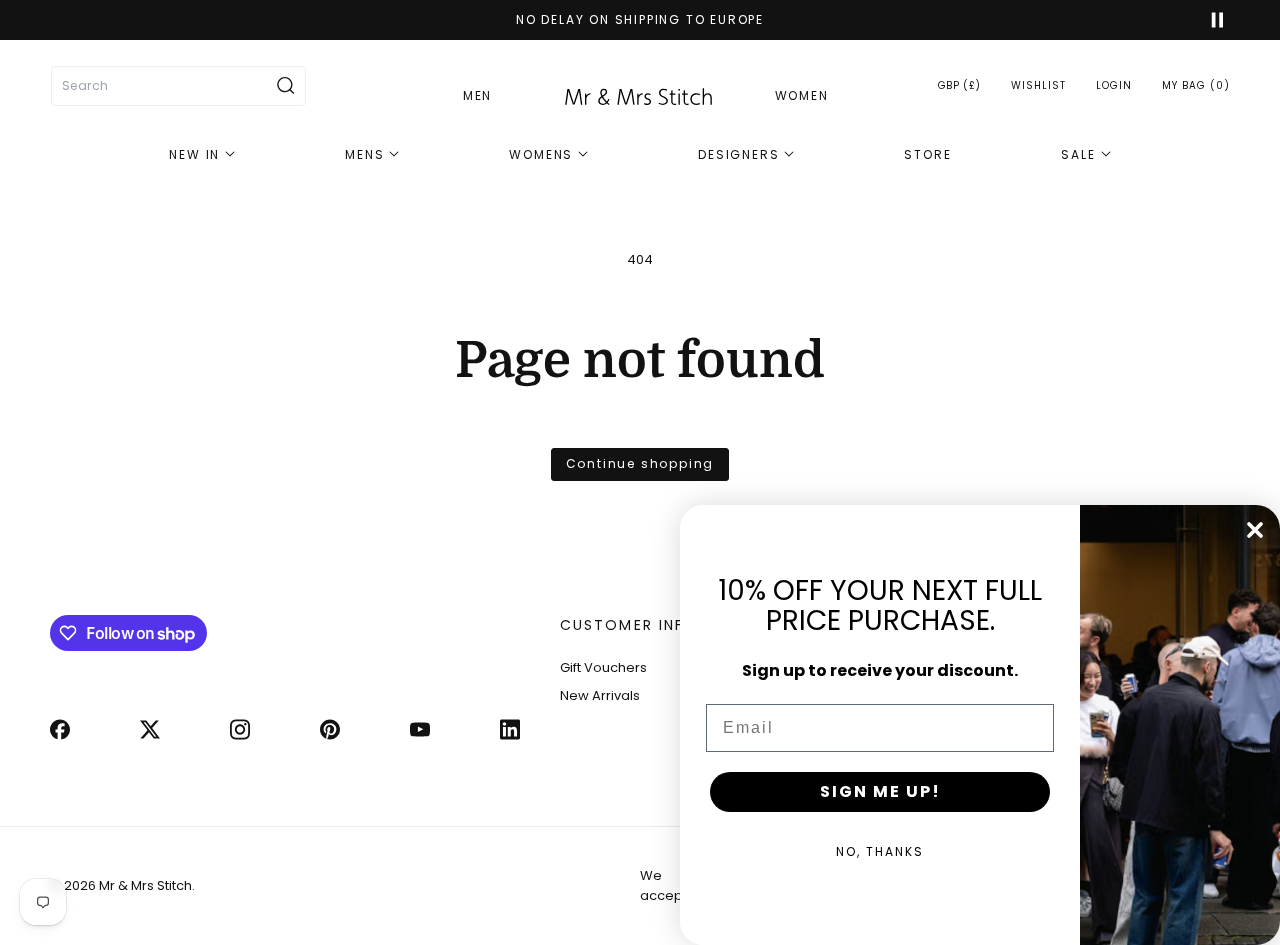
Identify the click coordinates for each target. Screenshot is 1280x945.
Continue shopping (640, 463)
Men (477, 95)
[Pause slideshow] (1208, 20)
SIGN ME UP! (880, 791)
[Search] (286, 86)
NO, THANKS (880, 851)
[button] (1196, 85)
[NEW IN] (202, 155)
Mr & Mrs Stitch (145, 885)
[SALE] (1085, 155)
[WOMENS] (548, 155)
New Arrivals (600, 695)
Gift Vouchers (603, 667)
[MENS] (372, 155)
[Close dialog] (1255, 530)
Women (802, 95)
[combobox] (178, 86)
